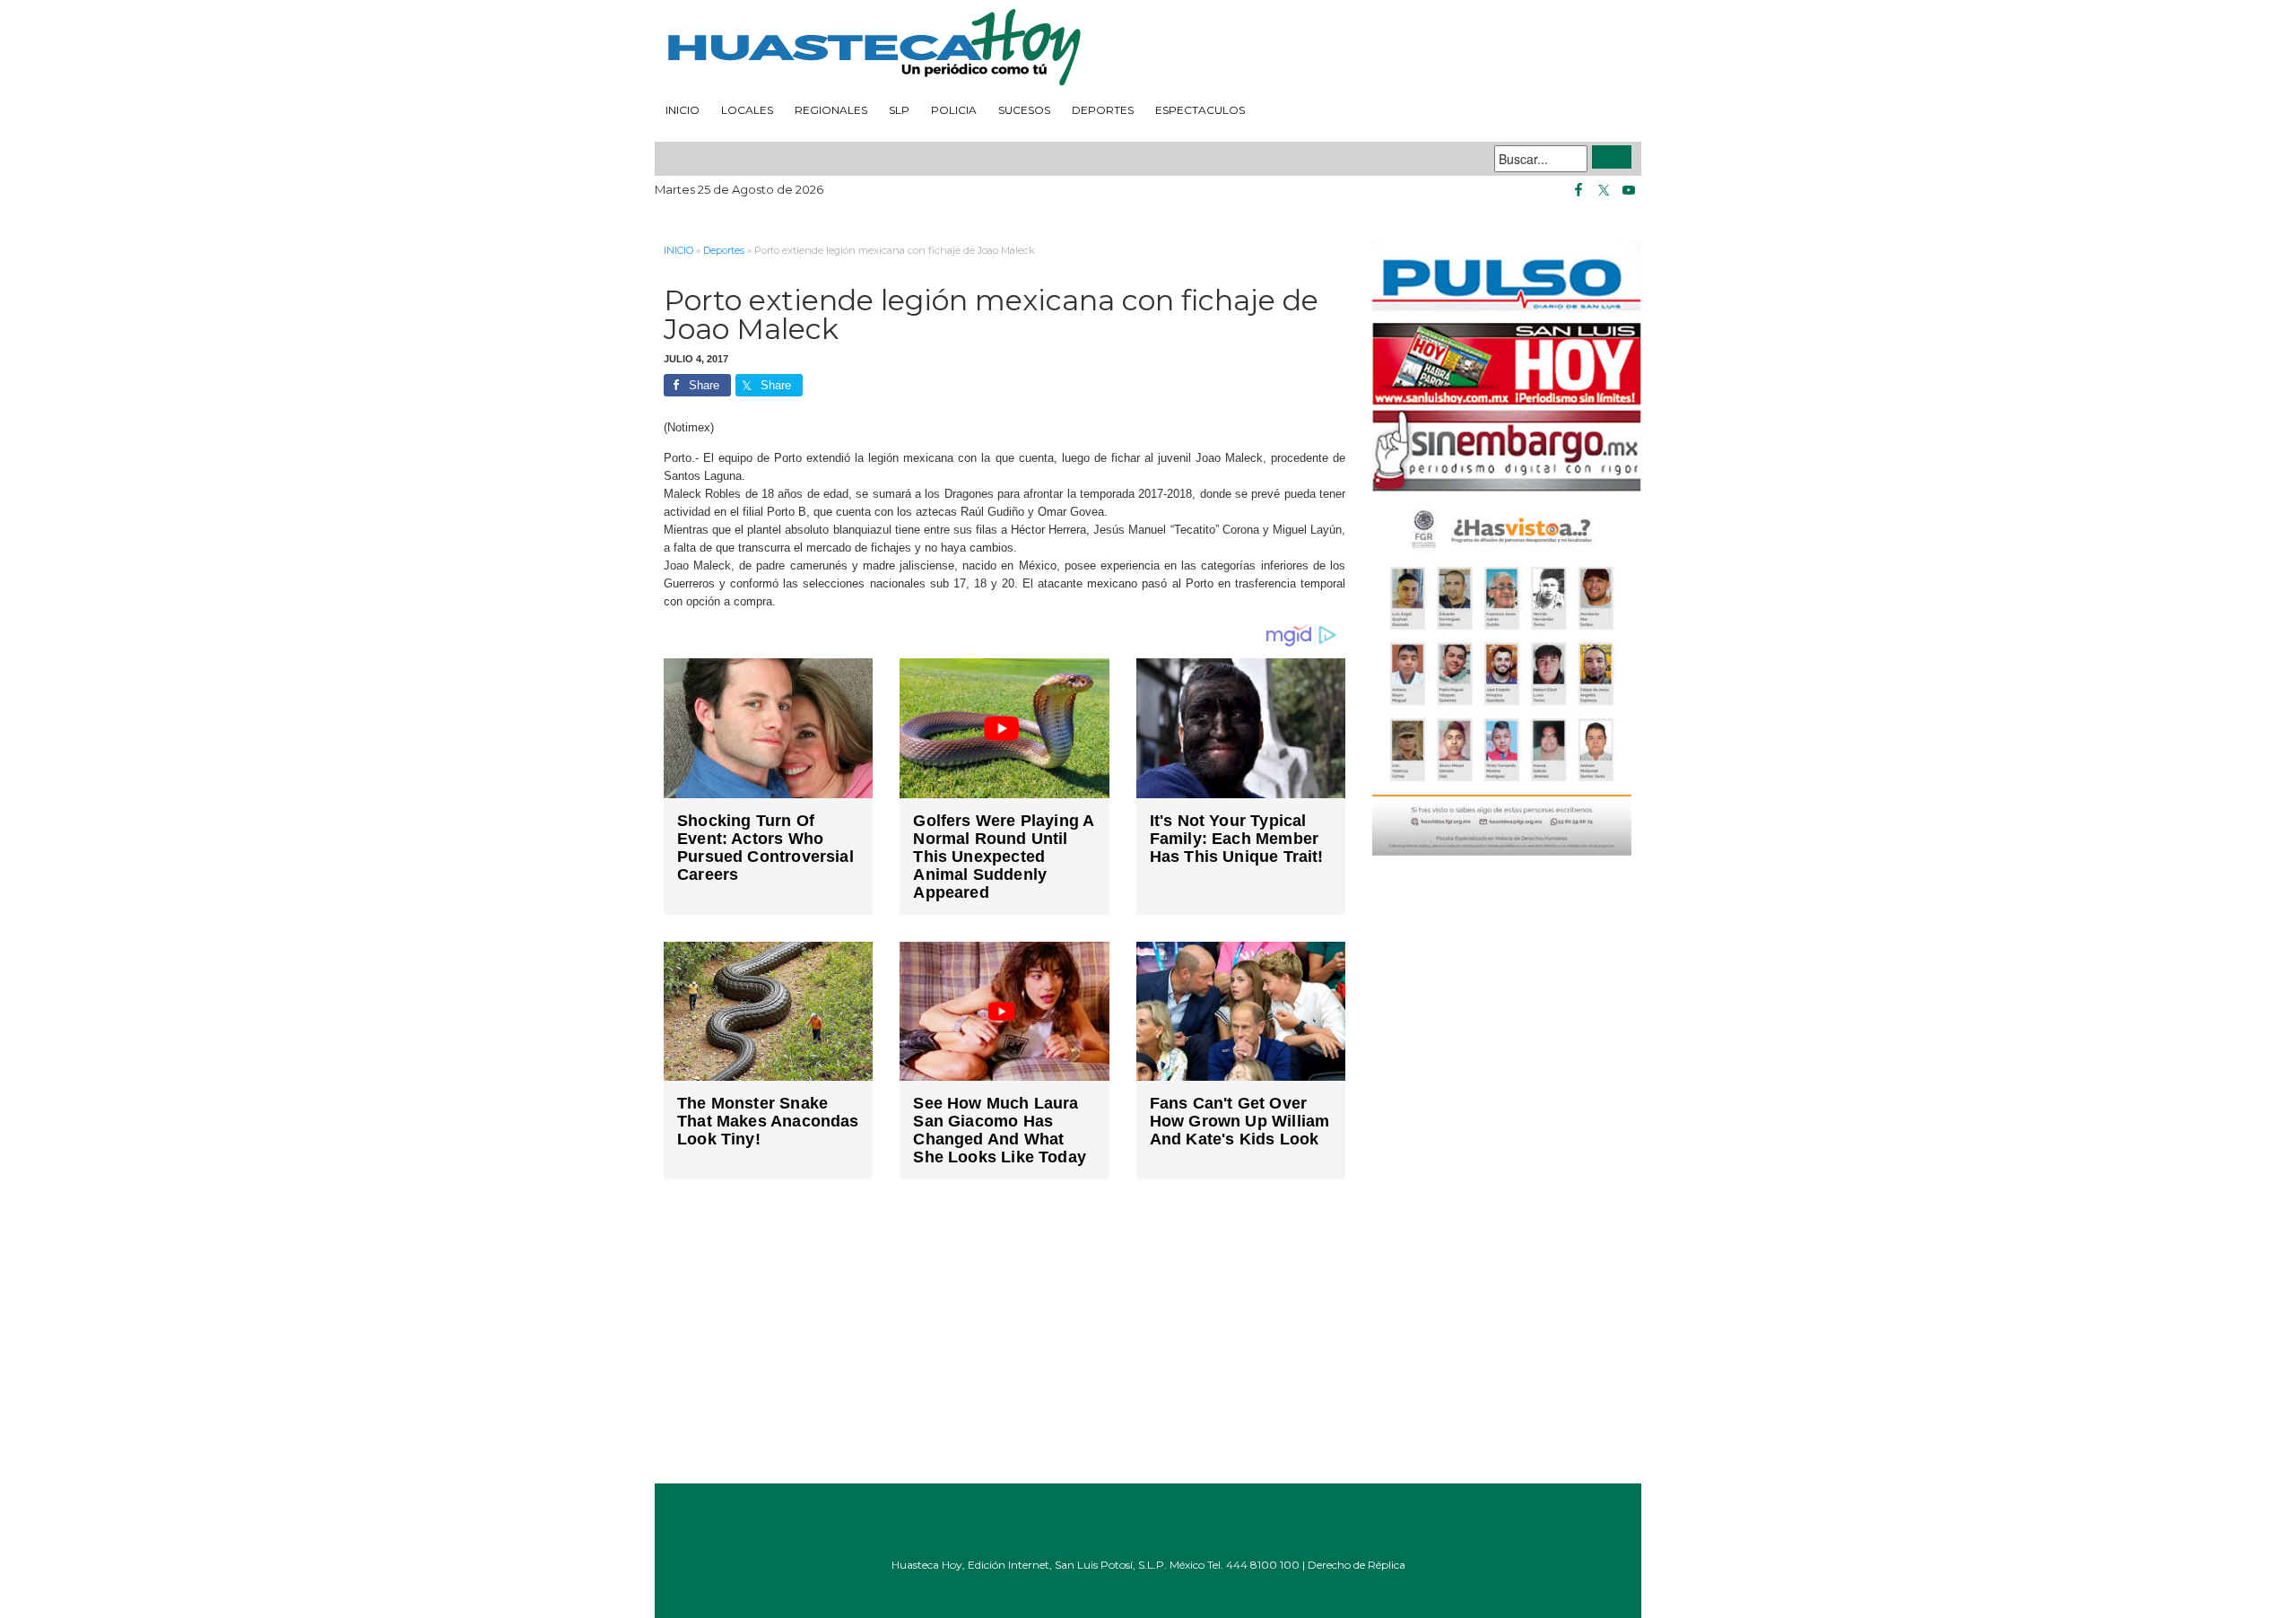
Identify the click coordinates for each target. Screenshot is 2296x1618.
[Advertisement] (1004, 1344)
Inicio (683, 110)
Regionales (831, 110)
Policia (954, 110)
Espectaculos (1200, 110)
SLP (899, 110)
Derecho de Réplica (1357, 1565)
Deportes (1103, 110)
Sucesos (1024, 110)
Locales (747, 110)
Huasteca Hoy (1148, 48)
